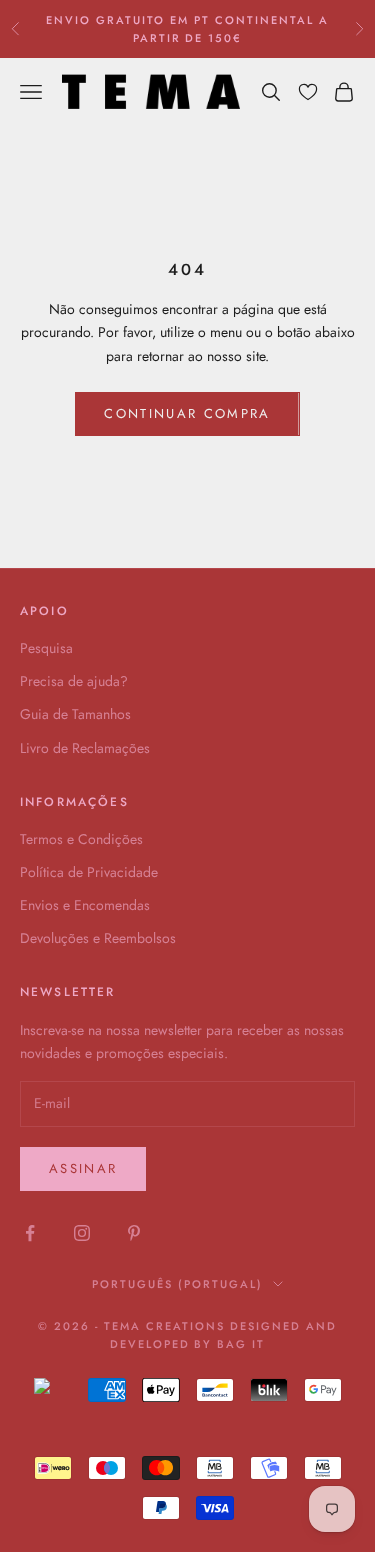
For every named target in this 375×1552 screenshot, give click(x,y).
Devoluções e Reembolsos (98, 938)
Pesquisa (46, 648)
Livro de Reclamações (85, 748)
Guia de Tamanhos (75, 714)
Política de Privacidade (89, 872)
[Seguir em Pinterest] (134, 1233)
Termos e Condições (81, 839)
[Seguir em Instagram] (82, 1233)
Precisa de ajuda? (74, 681)
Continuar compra (187, 413)
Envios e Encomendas (85, 905)
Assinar (83, 1168)
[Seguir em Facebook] (30, 1233)
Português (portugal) (177, 1284)
